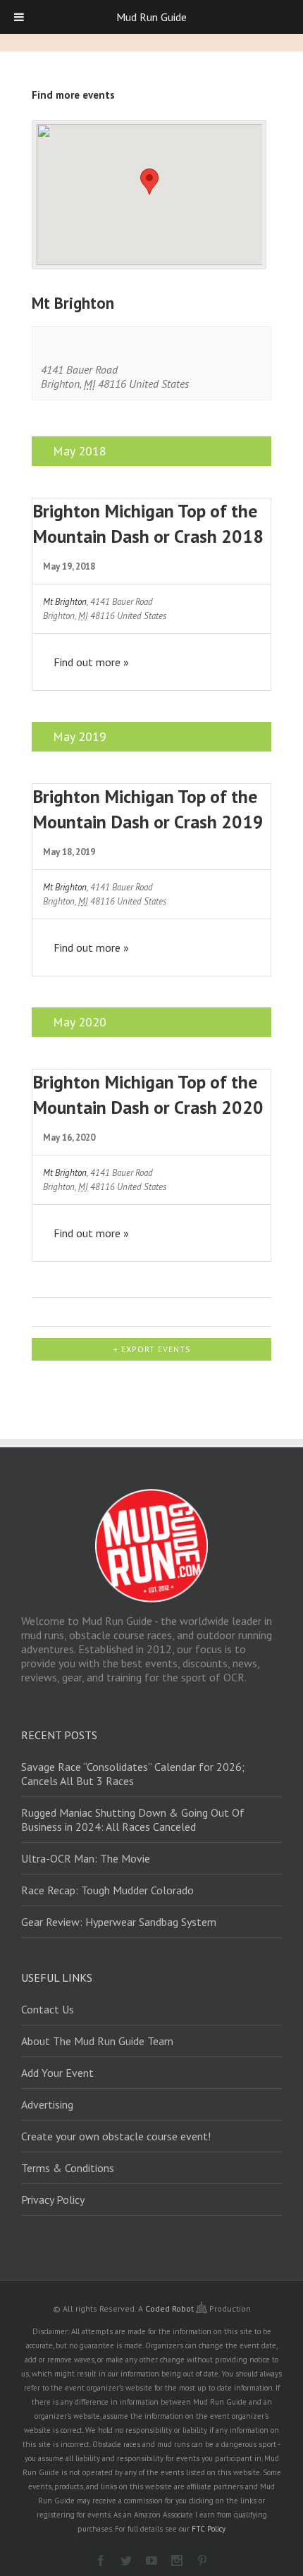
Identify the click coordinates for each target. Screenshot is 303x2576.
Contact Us (48, 2009)
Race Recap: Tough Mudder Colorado (107, 1890)
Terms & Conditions (68, 2168)
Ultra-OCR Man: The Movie (86, 1858)
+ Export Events (152, 1349)
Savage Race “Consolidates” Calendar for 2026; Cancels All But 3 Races (133, 1774)
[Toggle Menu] (19, 17)
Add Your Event (57, 2073)
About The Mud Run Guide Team (97, 2041)
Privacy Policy (53, 2200)
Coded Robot (171, 2308)
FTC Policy (209, 2529)
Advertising (47, 2104)
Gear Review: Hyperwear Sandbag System (119, 1922)
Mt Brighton (65, 602)
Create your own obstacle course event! (116, 2136)
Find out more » (91, 662)
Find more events (73, 95)
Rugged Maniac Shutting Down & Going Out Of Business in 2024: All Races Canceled (133, 1820)
